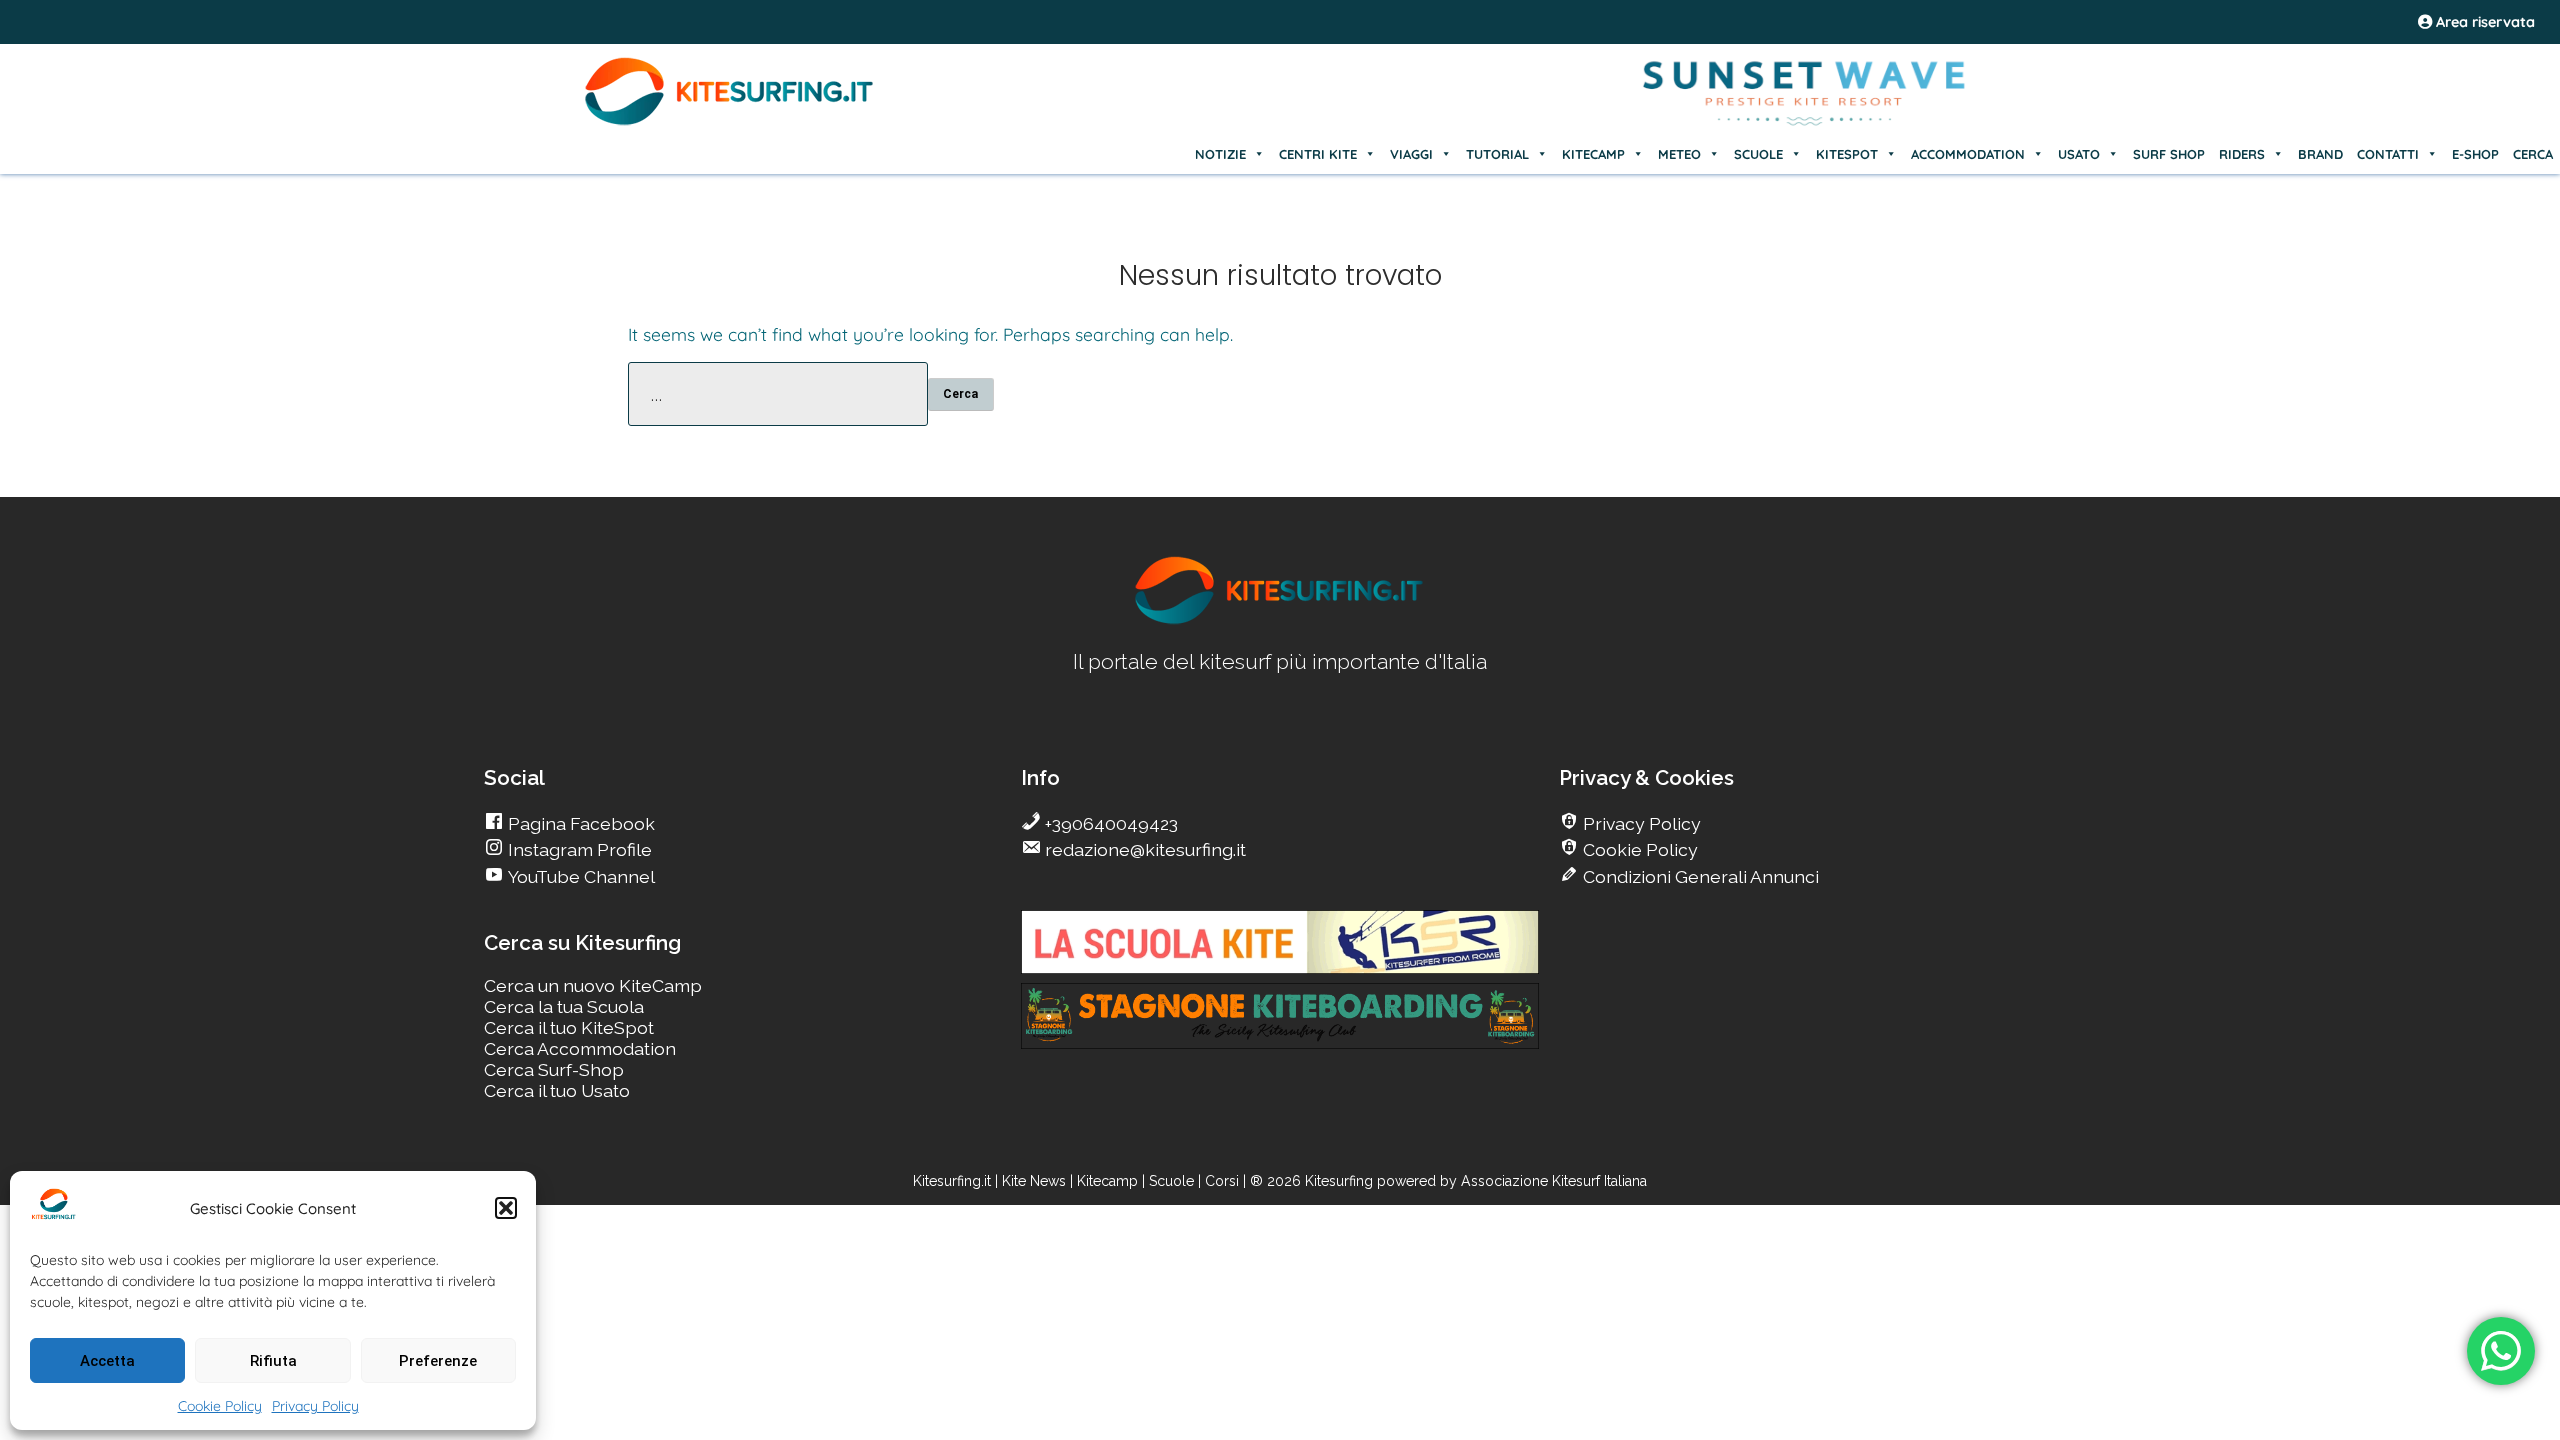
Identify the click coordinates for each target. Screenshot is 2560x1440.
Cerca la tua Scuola (564, 1006)
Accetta (107, 1361)
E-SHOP (2475, 154)
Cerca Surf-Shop (554, 1069)
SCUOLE (1758, 154)
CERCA (2533, 154)
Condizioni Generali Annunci (1699, 876)
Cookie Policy (220, 1406)
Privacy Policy (315, 1406)
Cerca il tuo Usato (557, 1090)
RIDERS (2242, 154)
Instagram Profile (578, 849)
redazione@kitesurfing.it (1143, 849)
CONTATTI (2388, 154)
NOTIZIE (1220, 154)
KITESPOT (1847, 154)
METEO (1679, 154)
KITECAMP (1593, 154)
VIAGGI (1411, 154)
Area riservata (2483, 22)
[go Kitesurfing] (1280, 620)
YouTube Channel (579, 876)
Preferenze (438, 1361)
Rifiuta (273, 1361)
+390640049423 (1109, 823)
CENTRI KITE (1318, 154)
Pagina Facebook (579, 823)
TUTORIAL (1497, 154)
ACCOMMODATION (1968, 154)
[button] (506, 1208)
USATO (2079, 154)
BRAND (2320, 154)
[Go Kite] (730, 122)
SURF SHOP (2169, 154)
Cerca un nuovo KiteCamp (593, 985)
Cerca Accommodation (580, 1048)
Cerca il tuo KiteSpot (569, 1027)
